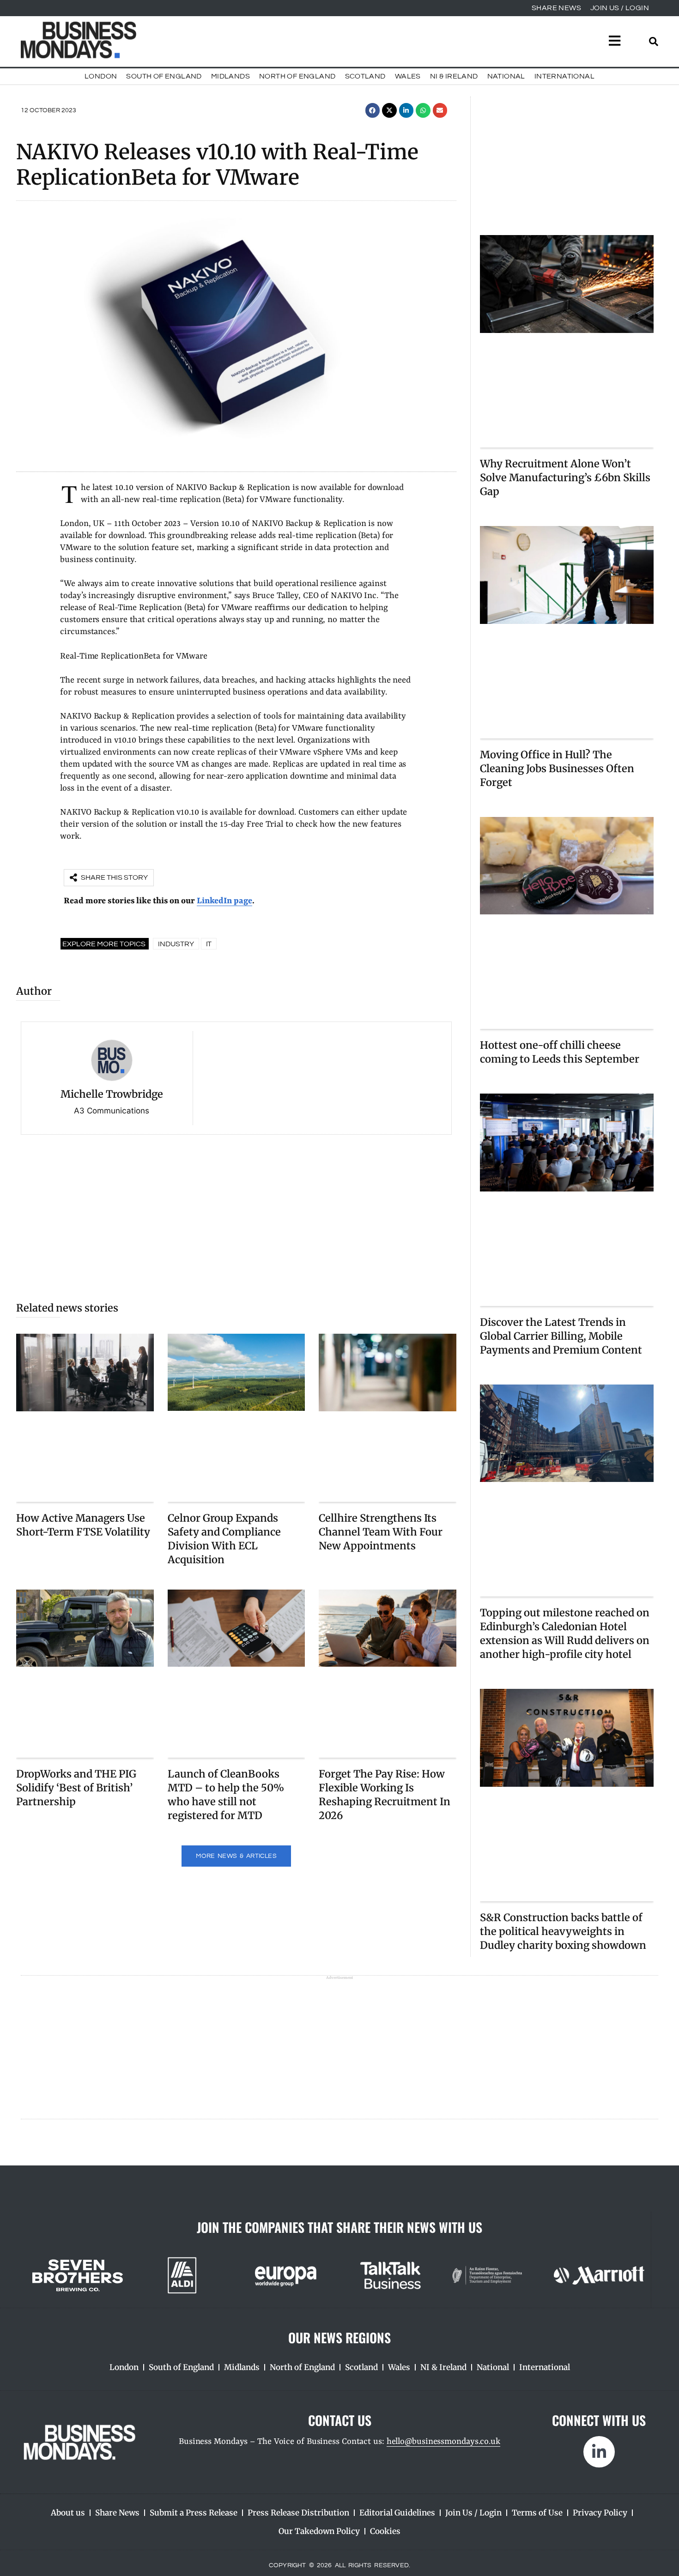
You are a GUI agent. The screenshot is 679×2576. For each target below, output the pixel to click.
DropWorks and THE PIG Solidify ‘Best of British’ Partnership (76, 1788)
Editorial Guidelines (397, 2513)
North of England (297, 76)
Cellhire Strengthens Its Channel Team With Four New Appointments (381, 1532)
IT (209, 944)
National (506, 76)
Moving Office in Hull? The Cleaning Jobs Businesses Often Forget (557, 768)
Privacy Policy (600, 2513)
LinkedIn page (224, 901)
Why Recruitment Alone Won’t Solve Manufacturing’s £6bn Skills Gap (565, 478)
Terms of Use (537, 2513)
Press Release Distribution (298, 2513)
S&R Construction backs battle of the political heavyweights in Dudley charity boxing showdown (563, 1931)
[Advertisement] (236, 1213)
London (101, 76)
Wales (408, 76)
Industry (176, 944)
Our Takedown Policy (319, 2531)
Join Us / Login (473, 2513)
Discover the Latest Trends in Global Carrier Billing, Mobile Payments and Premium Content (561, 1336)
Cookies (385, 2531)
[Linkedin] (599, 2452)
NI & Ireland (454, 76)
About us (68, 2513)
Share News (117, 2513)
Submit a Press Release (194, 2513)
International (564, 76)
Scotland (365, 76)
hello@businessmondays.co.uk (443, 2442)
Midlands (230, 76)
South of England (164, 76)
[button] (373, 110)
